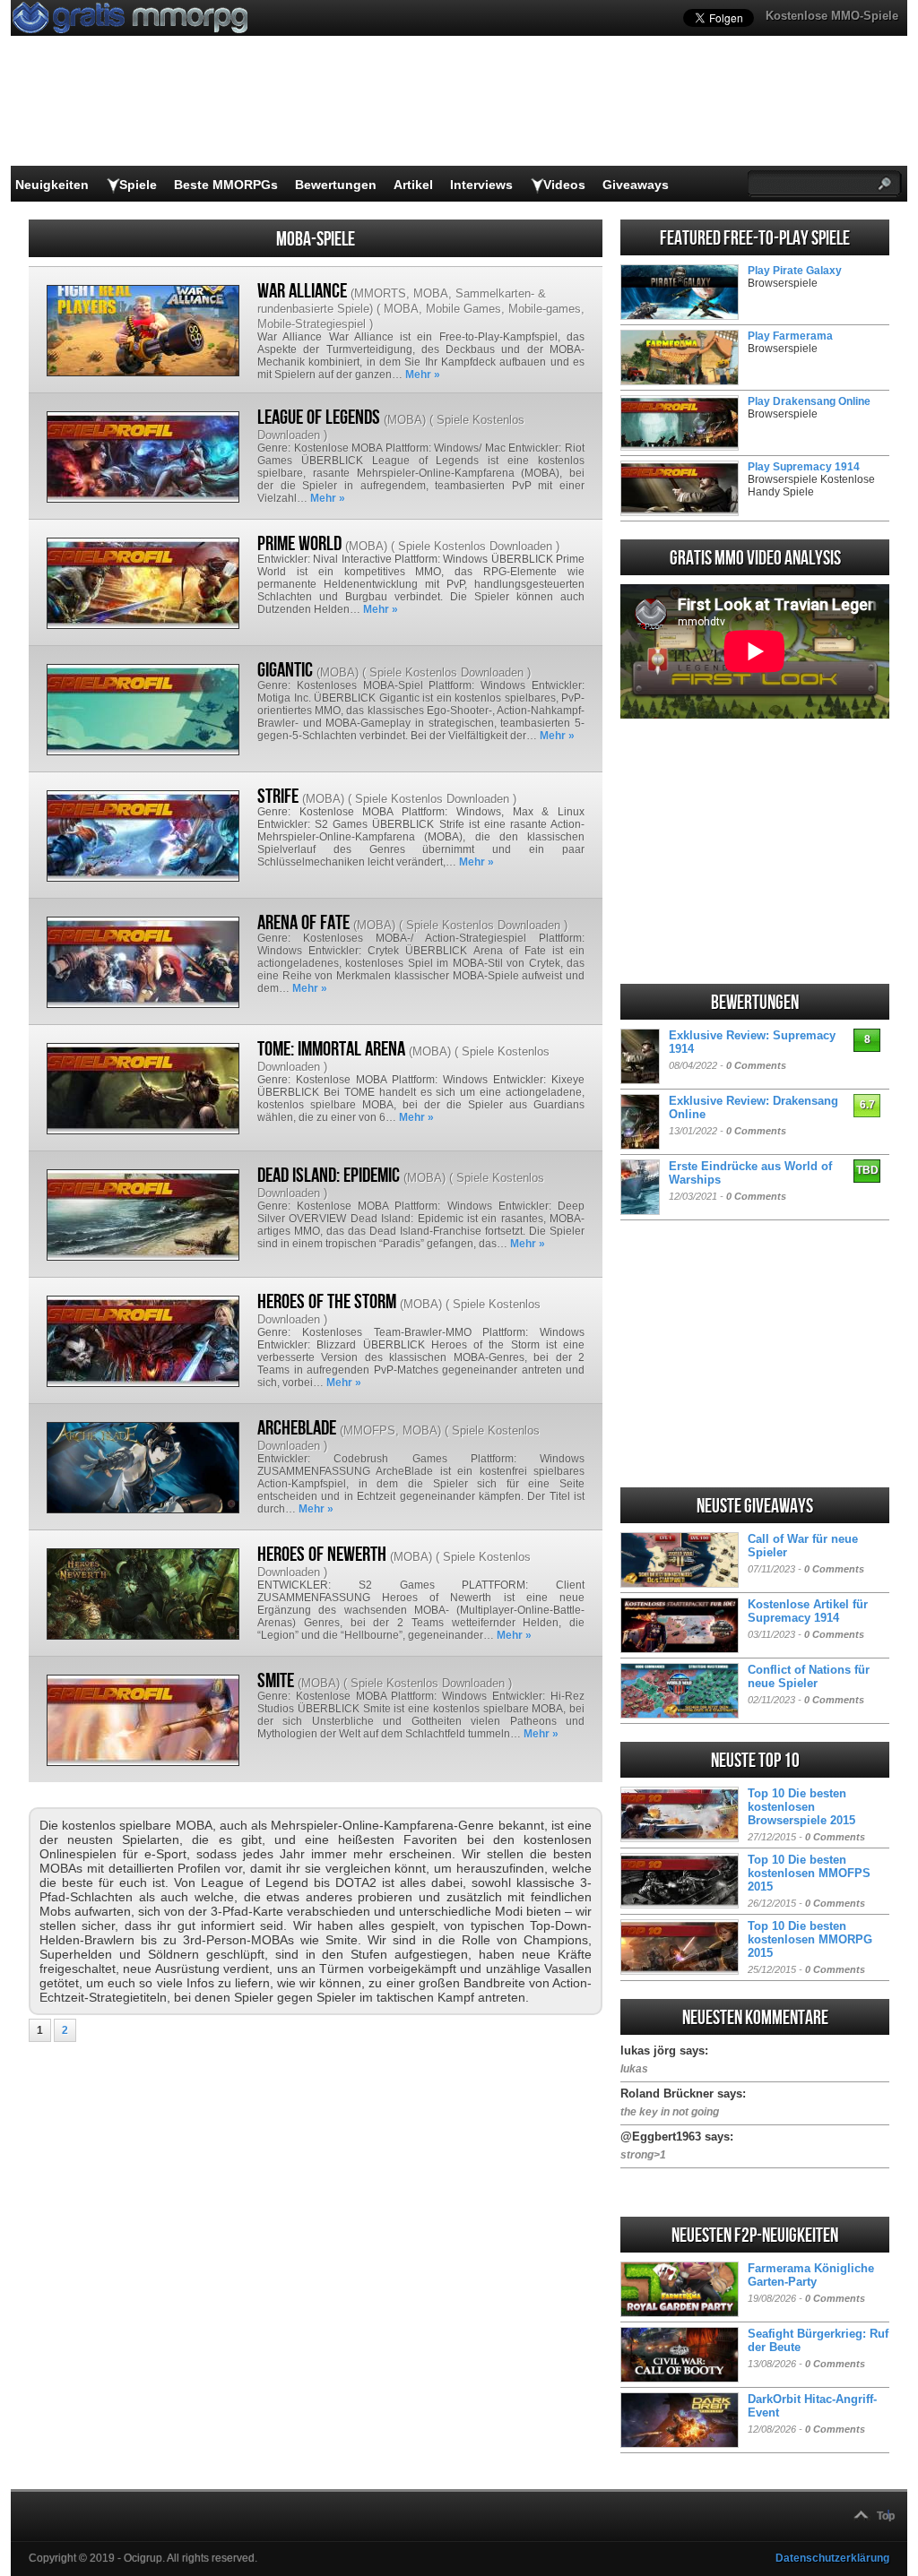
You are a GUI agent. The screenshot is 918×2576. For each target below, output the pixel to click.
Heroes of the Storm (327, 1302)
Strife (278, 797)
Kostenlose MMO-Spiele (832, 16)
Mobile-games (545, 309)
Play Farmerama (790, 336)
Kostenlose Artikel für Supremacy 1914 (808, 1611)
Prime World (299, 544)
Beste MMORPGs (226, 185)
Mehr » (423, 375)
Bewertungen (336, 185)
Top (886, 2516)
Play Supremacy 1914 (804, 467)
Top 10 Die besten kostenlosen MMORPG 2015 (810, 1939)
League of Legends (319, 418)
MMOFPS (369, 1430)
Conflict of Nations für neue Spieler (809, 1676)
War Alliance (302, 291)
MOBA (431, 293)
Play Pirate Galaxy (795, 271)
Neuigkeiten (52, 185)
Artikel (413, 185)
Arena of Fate (303, 923)
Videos (564, 185)
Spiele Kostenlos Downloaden (475, 546)
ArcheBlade (297, 1428)
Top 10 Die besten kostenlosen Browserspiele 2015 (801, 1807)
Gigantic (285, 670)
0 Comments (756, 1065)
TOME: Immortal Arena (331, 1049)
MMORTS (380, 293)
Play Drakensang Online (809, 401)
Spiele (138, 185)
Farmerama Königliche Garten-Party (811, 2275)
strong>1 (643, 2155)
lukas (634, 2069)
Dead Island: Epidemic (329, 1176)
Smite (276, 1681)
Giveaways (636, 185)
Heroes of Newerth (322, 1555)
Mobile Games (463, 309)
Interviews (481, 185)
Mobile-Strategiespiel (312, 324)
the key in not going (670, 2112)
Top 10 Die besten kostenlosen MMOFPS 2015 (809, 1873)
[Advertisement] (755, 851)
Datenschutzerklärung (832, 2558)
